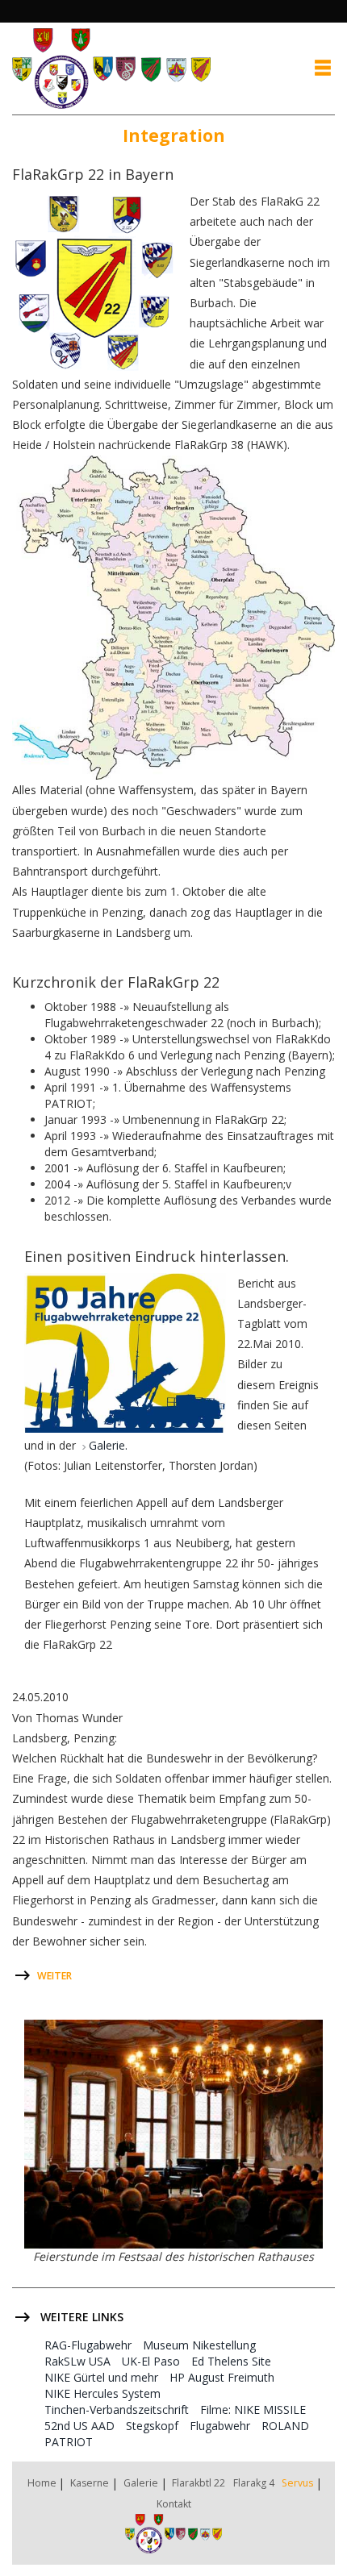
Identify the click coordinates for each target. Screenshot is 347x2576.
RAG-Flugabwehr (88, 2345)
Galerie (141, 2483)
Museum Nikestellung (199, 2345)
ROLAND (285, 2426)
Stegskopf (152, 2426)
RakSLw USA (77, 2361)
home (42, 2483)
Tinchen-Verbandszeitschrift (117, 2410)
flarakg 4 (254, 2483)
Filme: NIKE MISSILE (253, 2410)
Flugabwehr (220, 2426)
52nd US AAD (79, 2426)
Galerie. (108, 1445)
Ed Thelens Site (231, 2361)
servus (297, 2483)
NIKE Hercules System (102, 2393)
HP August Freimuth (222, 2377)
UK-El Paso (151, 2361)
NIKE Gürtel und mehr (101, 2377)
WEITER (54, 1976)
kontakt (174, 2504)
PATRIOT (69, 2442)
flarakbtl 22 (199, 2483)
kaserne (90, 2483)
